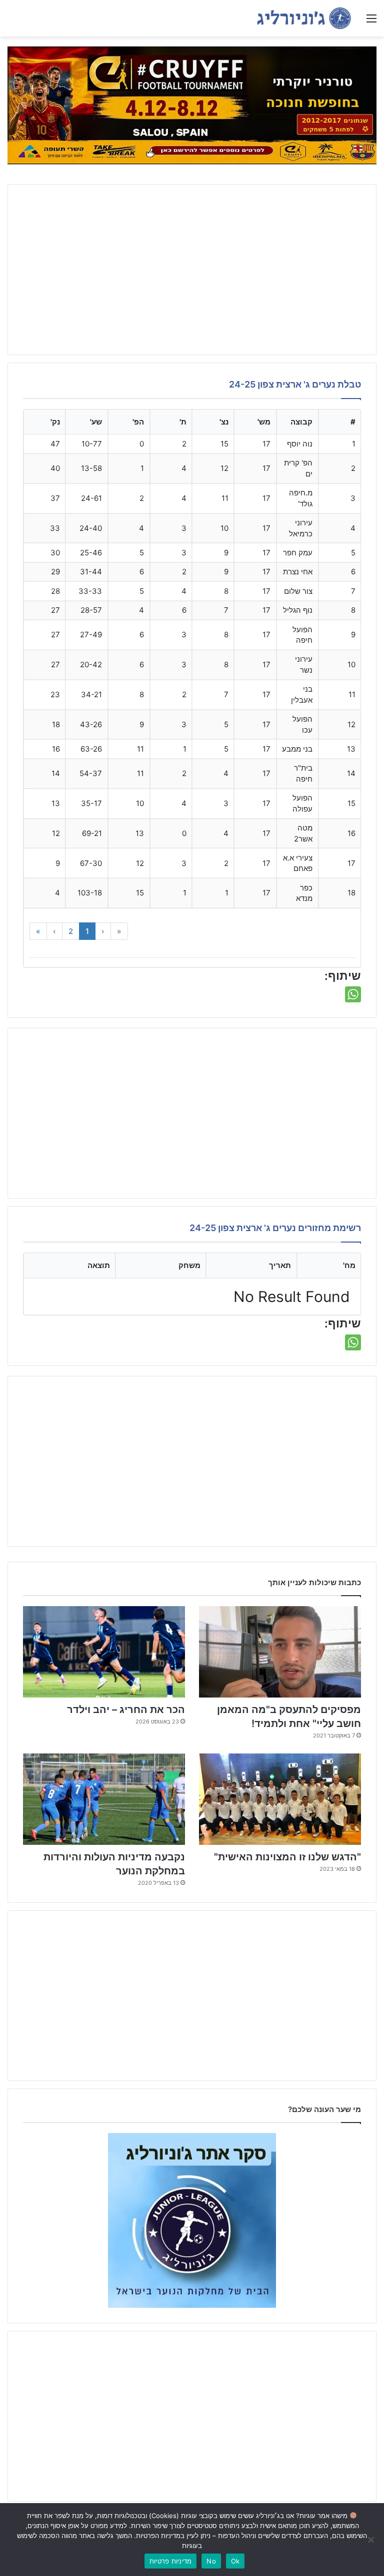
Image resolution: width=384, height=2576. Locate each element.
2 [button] (71, 931)
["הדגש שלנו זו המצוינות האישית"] (280, 1799)
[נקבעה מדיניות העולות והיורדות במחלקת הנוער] (104, 1799)
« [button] (119, 931)
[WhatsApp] (353, 994)
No (211, 2561)
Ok (235, 2561)
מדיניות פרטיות (171, 2561)
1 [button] (87, 931)
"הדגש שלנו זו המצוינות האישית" (287, 1857)
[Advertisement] (192, 270)
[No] (371, 2540)
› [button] (54, 931)
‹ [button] (103, 931)
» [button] (38, 931)
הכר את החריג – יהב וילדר (126, 1710)
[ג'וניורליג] (304, 18)
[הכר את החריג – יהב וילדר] (104, 1652)
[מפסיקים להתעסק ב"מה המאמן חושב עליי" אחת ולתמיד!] (280, 1652)
